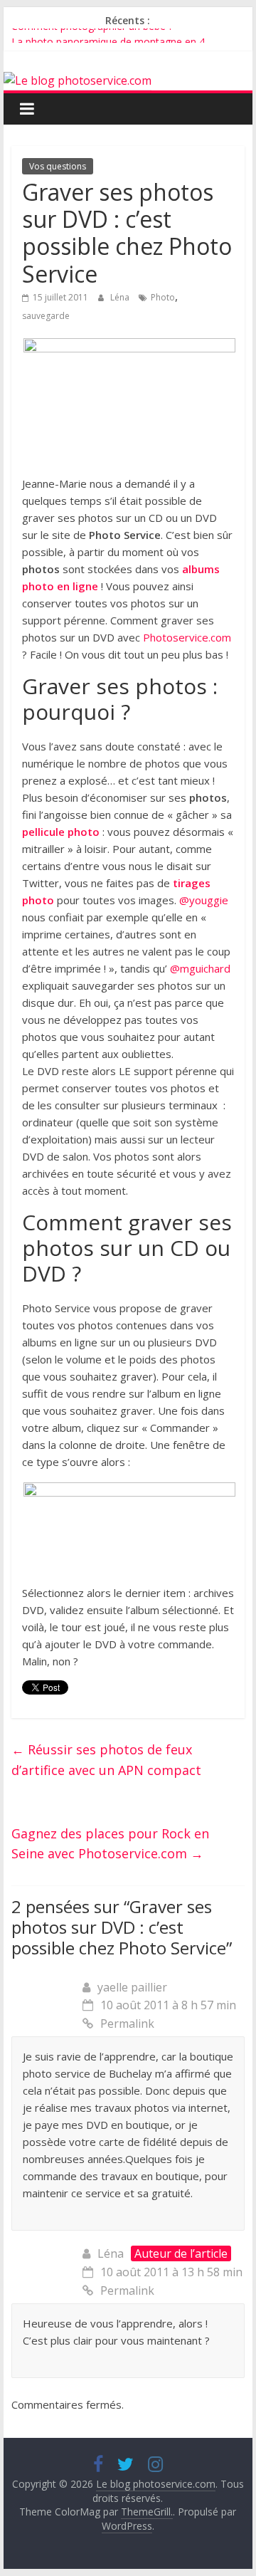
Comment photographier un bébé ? (92, 34)
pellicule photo (61, 832)
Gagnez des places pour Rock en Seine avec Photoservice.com (110, 1844)
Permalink (127, 2023)
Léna (121, 297)
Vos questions (58, 166)
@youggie (204, 900)
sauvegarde (46, 316)
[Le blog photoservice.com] (78, 80)
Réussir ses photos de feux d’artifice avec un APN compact (106, 1760)
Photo (163, 297)
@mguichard (200, 968)
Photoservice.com (187, 637)
